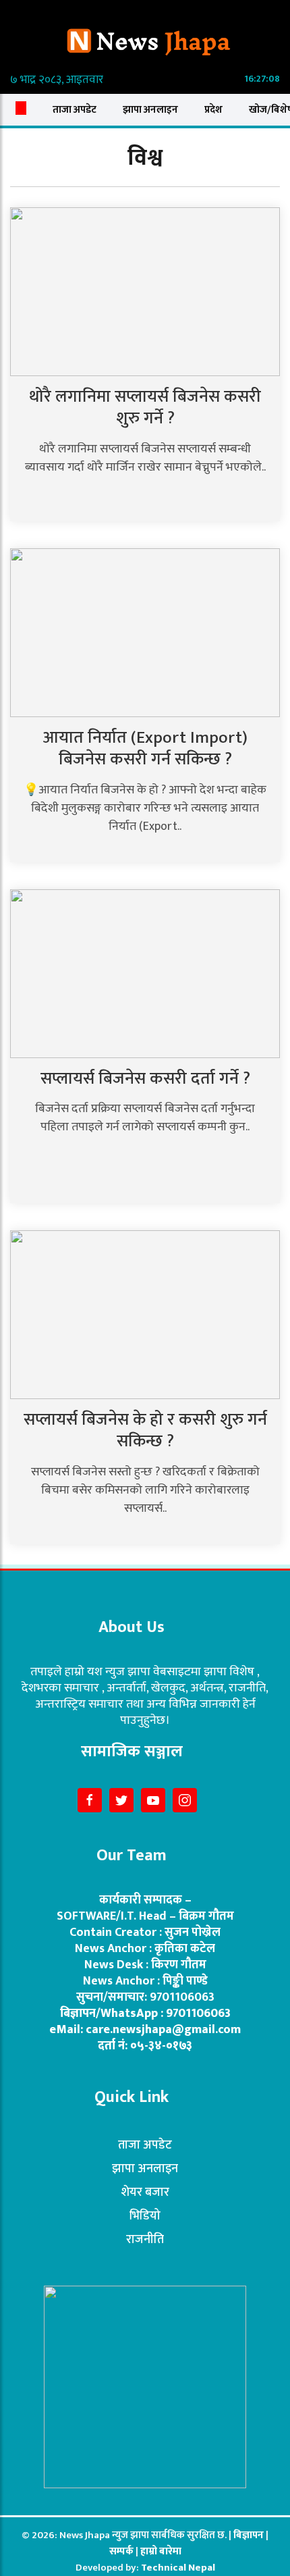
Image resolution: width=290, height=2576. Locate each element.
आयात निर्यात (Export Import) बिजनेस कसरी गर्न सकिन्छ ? (145, 749)
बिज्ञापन (249, 2535)
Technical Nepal (178, 2568)
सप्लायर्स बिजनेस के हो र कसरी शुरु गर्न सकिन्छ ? (145, 1431)
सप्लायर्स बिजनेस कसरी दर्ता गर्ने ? (145, 1079)
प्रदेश (213, 110)
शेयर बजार (145, 2192)
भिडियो (145, 2216)
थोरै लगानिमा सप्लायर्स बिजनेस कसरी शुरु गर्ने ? (145, 408)
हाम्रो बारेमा (161, 2551)
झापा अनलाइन (150, 110)
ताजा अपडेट (75, 110)
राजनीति (145, 2240)
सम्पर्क (122, 2551)
